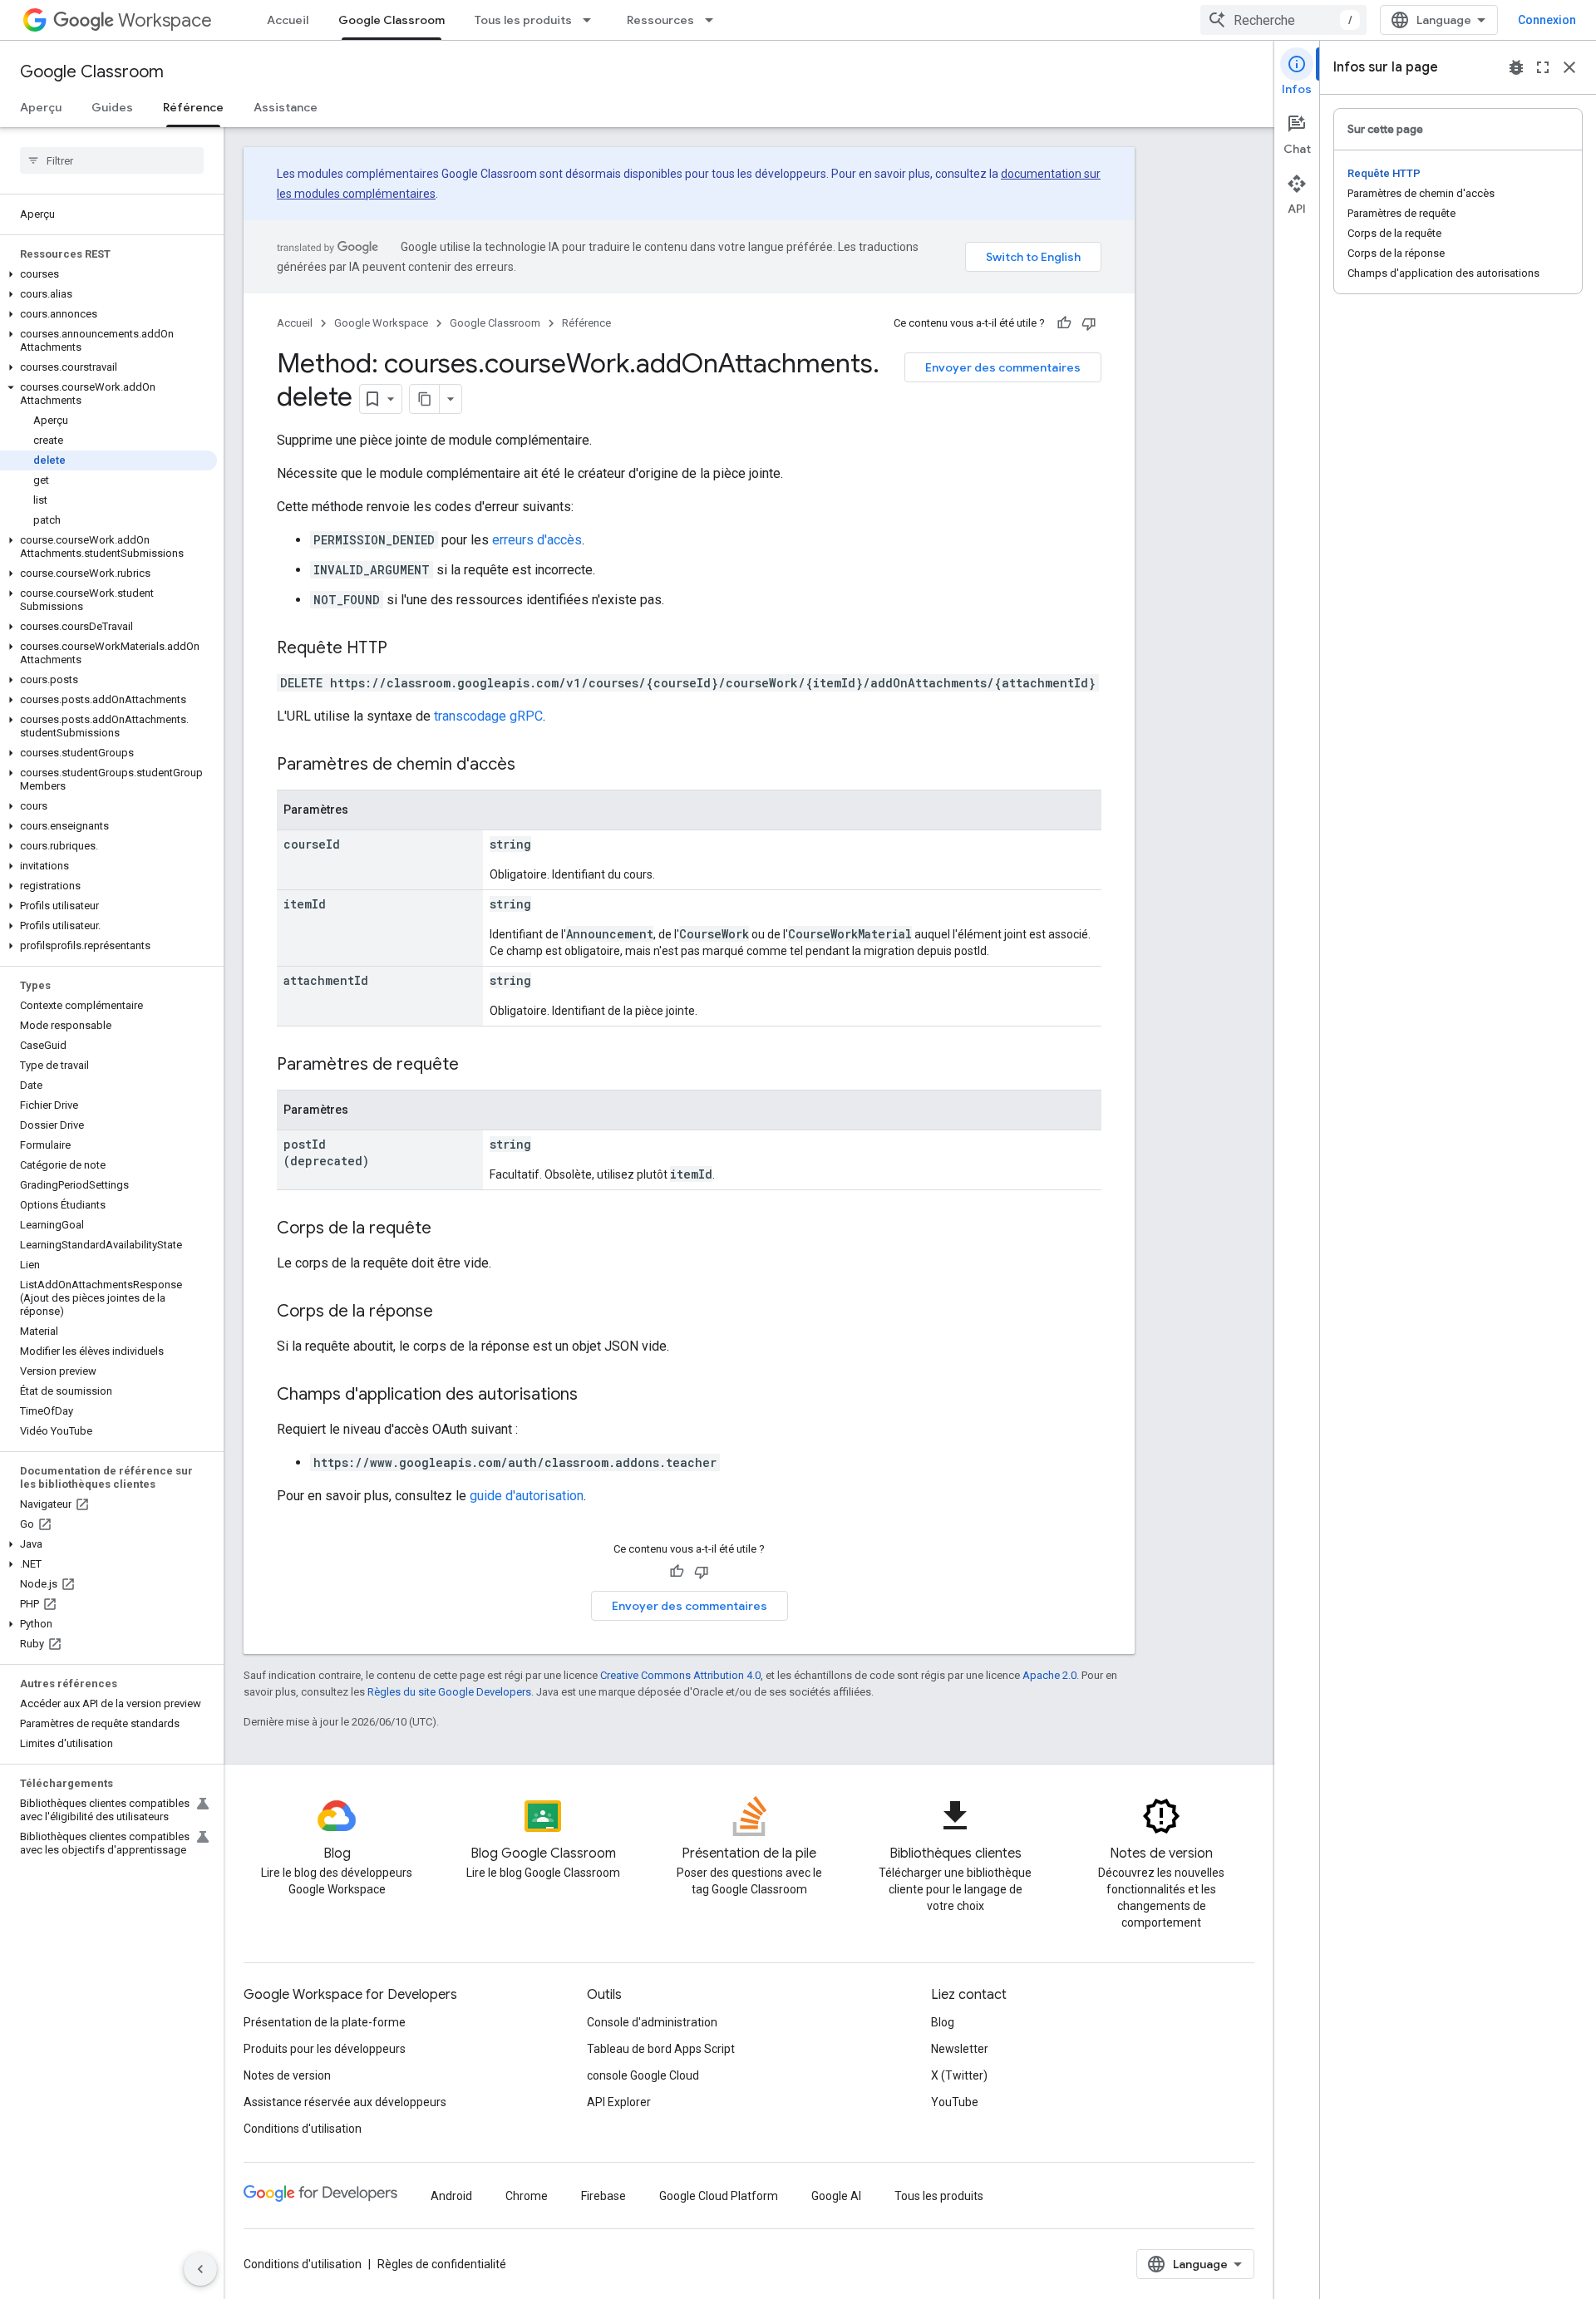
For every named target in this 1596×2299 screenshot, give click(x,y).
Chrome (527, 2196)
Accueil (288, 20)
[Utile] (1064, 323)
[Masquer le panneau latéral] (200, 2269)
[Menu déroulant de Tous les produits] (592, 20)
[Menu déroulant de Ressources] (714, 20)
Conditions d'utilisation (303, 2129)
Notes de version (287, 2075)
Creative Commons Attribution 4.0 (680, 1675)
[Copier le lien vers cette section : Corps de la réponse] (450, 1312)
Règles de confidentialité (442, 2264)
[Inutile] (1089, 323)
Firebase (603, 2196)
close (1569, 67)
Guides (112, 107)
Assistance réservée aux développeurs (345, 2102)
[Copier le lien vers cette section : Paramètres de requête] (475, 1066)
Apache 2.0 (1049, 1675)
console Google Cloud (643, 2075)
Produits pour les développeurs (325, 2049)
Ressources (660, 20)
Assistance (286, 107)
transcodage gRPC (488, 716)
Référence (193, 107)
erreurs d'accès (537, 540)
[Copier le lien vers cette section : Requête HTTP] (404, 649)
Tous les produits (523, 20)
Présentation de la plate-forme (325, 2022)
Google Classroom (392, 20)
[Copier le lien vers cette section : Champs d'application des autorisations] (594, 1396)
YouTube (955, 2102)
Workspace (165, 20)
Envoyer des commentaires (1003, 367)
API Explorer (619, 2102)
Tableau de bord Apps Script (661, 2049)
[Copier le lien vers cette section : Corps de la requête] (448, 1229)
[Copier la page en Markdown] (425, 399)
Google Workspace (381, 323)
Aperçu (41, 107)
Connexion (1547, 20)
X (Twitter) (959, 2075)
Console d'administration (652, 2022)
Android (451, 2196)
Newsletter (960, 2049)
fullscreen (1543, 67)
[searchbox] (112, 160)
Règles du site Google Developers (449, 1692)
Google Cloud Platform (719, 2196)
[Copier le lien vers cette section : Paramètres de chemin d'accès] (532, 766)
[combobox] (1283, 20)
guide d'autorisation (527, 1496)
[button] (108, 274)
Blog (943, 2022)
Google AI (836, 2196)
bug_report (1516, 67)
